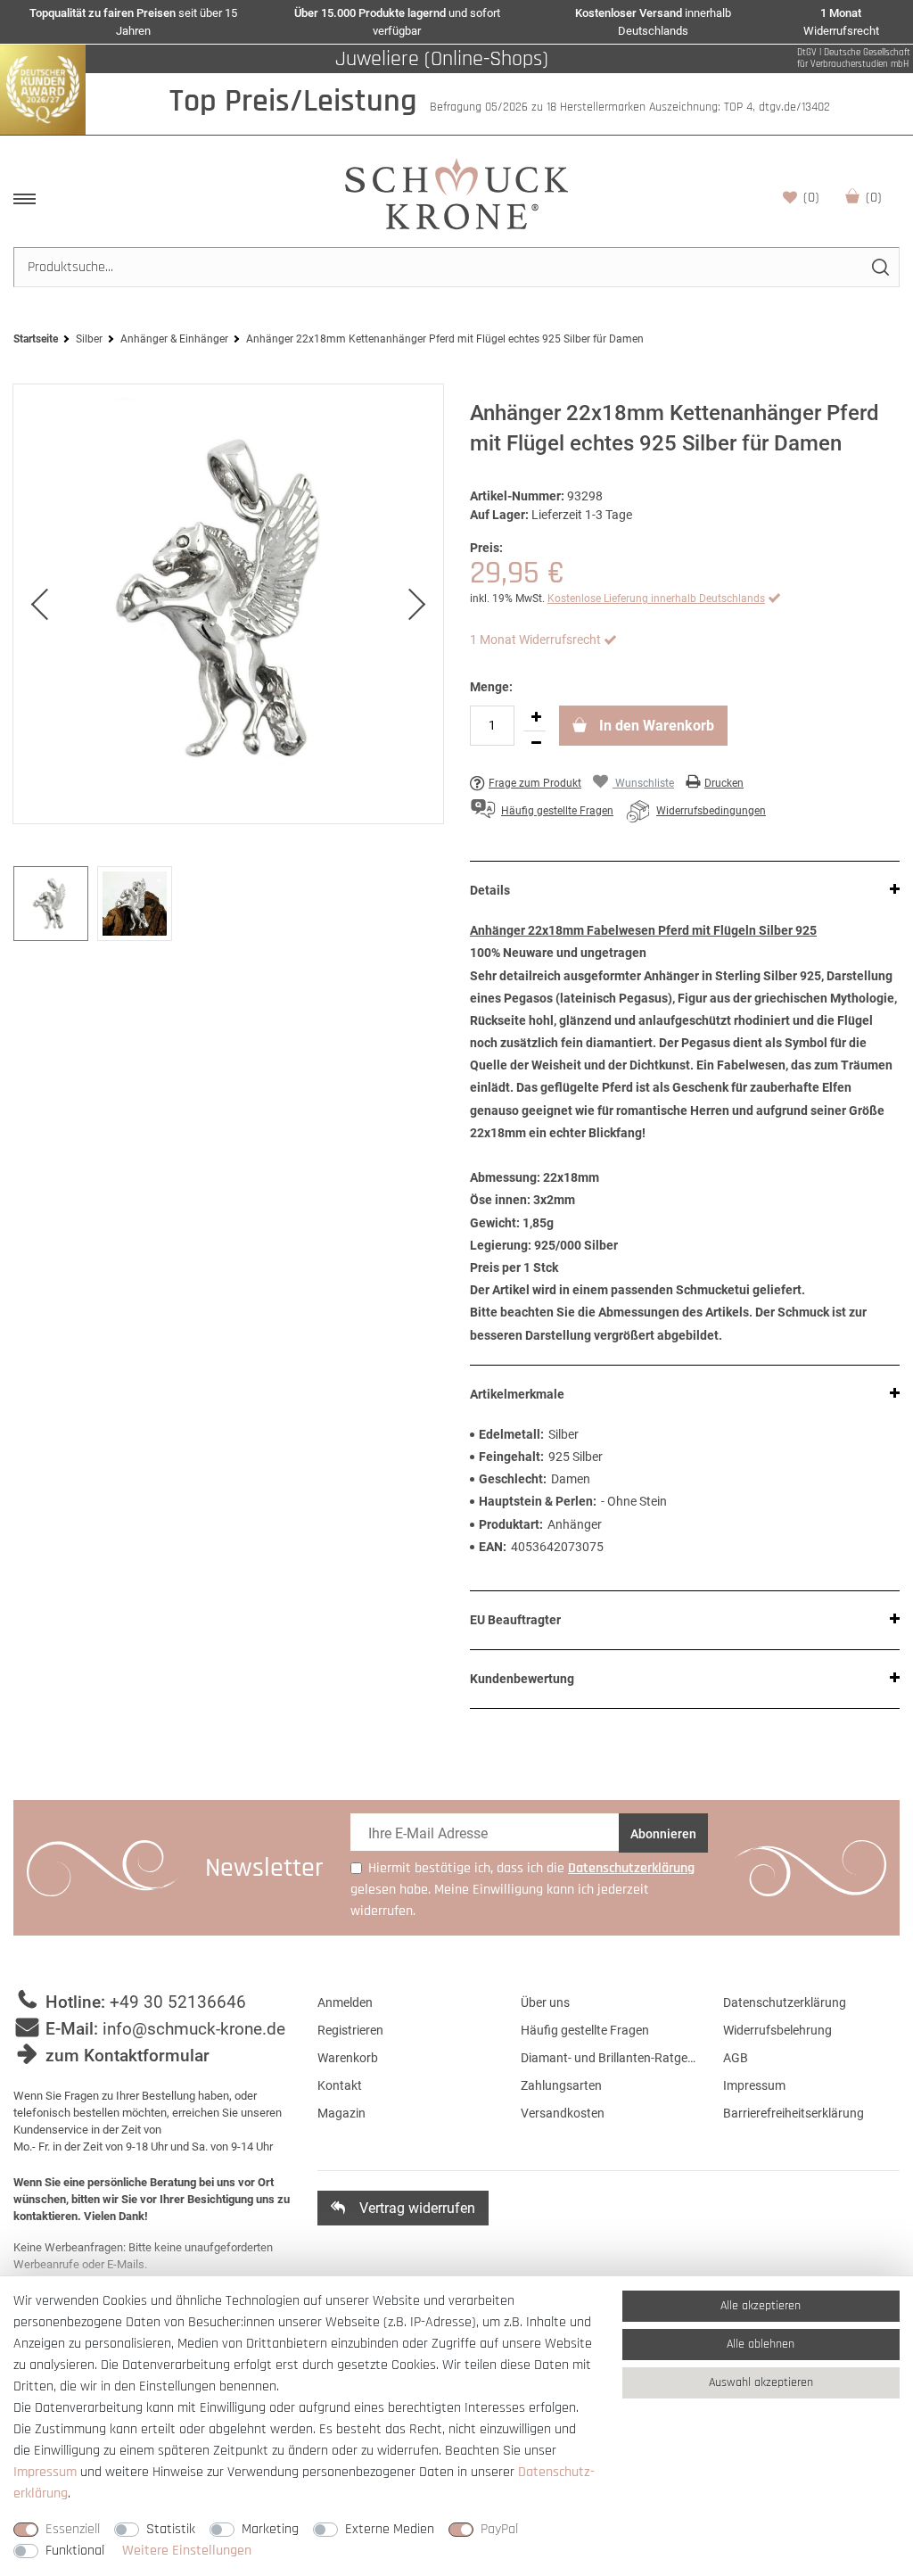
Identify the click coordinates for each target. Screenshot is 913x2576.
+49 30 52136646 (178, 2002)
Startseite (36, 339)
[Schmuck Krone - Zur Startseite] (456, 193)
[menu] (25, 199)
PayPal (499, 2529)
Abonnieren (663, 1834)
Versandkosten (563, 2113)
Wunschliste (811, 198)
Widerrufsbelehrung (777, 2030)
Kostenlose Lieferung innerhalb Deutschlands (656, 599)
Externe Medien (390, 2529)
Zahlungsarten (561, 2085)
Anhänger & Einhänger (174, 339)
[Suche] (880, 267)
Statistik (171, 2529)
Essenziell (73, 2529)
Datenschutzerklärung (785, 2002)
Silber (89, 339)
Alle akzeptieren (761, 2306)
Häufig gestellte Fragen (585, 2030)
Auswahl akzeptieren (761, 2382)
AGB (736, 2058)
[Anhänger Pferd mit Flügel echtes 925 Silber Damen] (228, 604)
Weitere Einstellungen (187, 2551)
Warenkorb (874, 198)
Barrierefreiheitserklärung (794, 2113)
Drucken (724, 783)
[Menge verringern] (536, 744)
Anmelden (345, 2002)
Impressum (754, 2085)
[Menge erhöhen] (536, 718)
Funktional (75, 2551)
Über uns (545, 2002)
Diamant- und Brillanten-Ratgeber (609, 2058)
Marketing (270, 2529)
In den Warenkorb (655, 726)
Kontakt (340, 2085)
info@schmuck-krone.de (194, 2029)
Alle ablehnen (761, 2344)
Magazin (341, 2113)
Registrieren (350, 2030)
